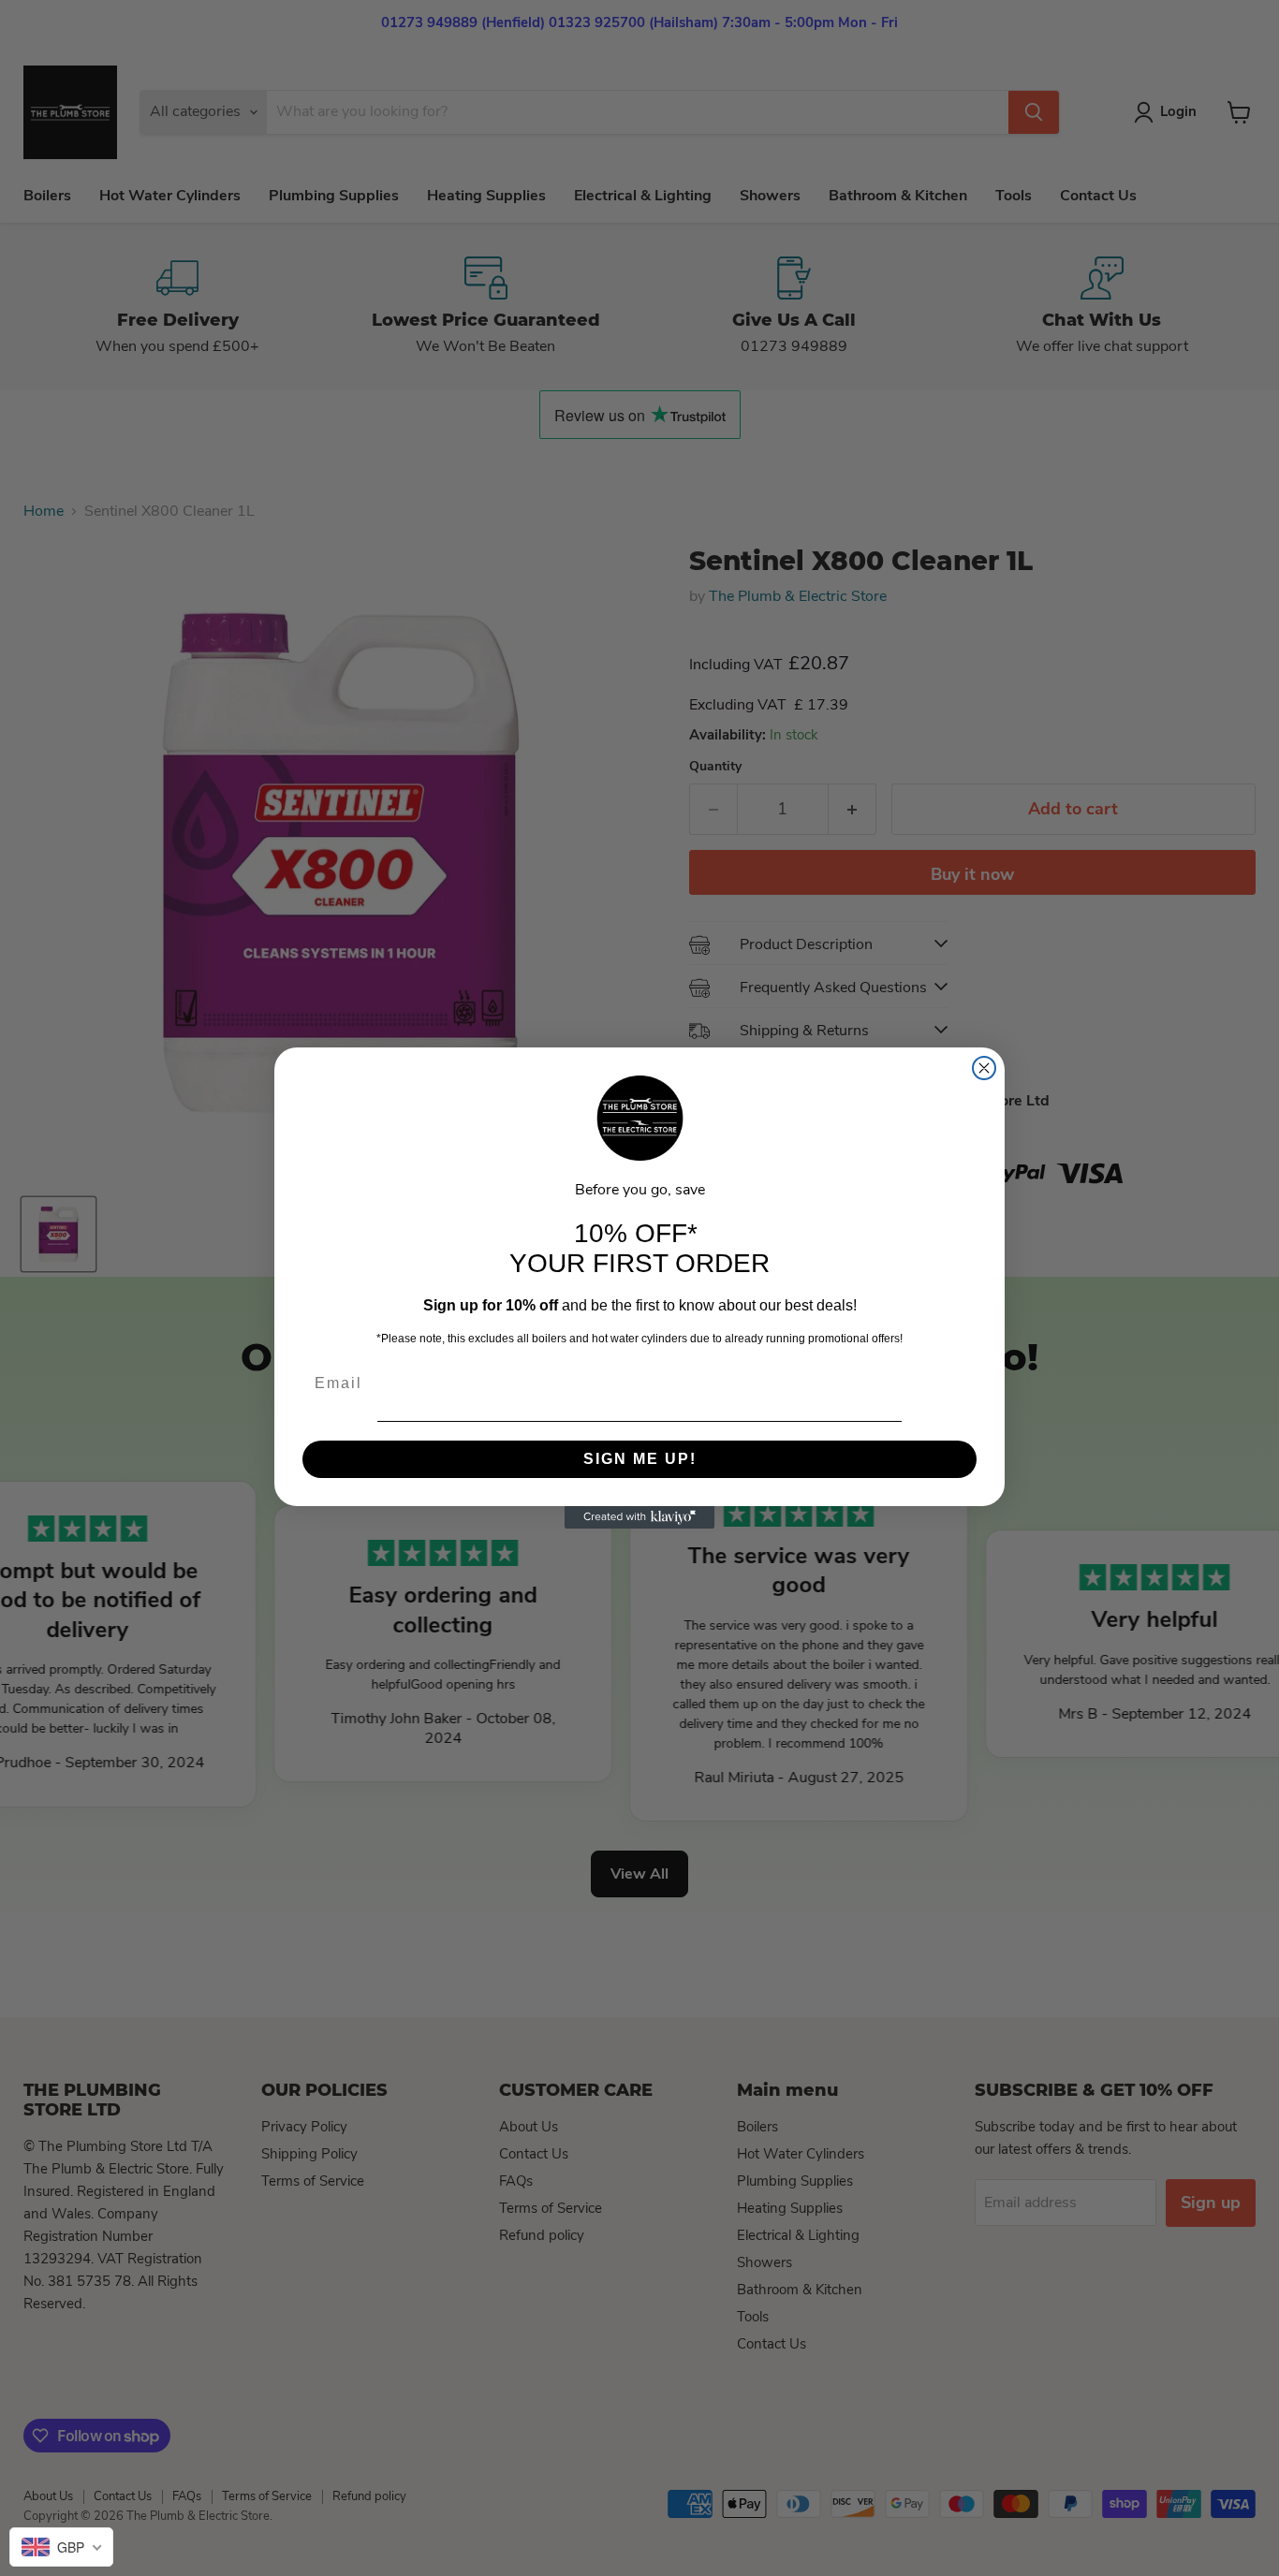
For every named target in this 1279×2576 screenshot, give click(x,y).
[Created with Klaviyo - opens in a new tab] (639, 1517)
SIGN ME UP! (640, 1459)
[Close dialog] (984, 1068)
